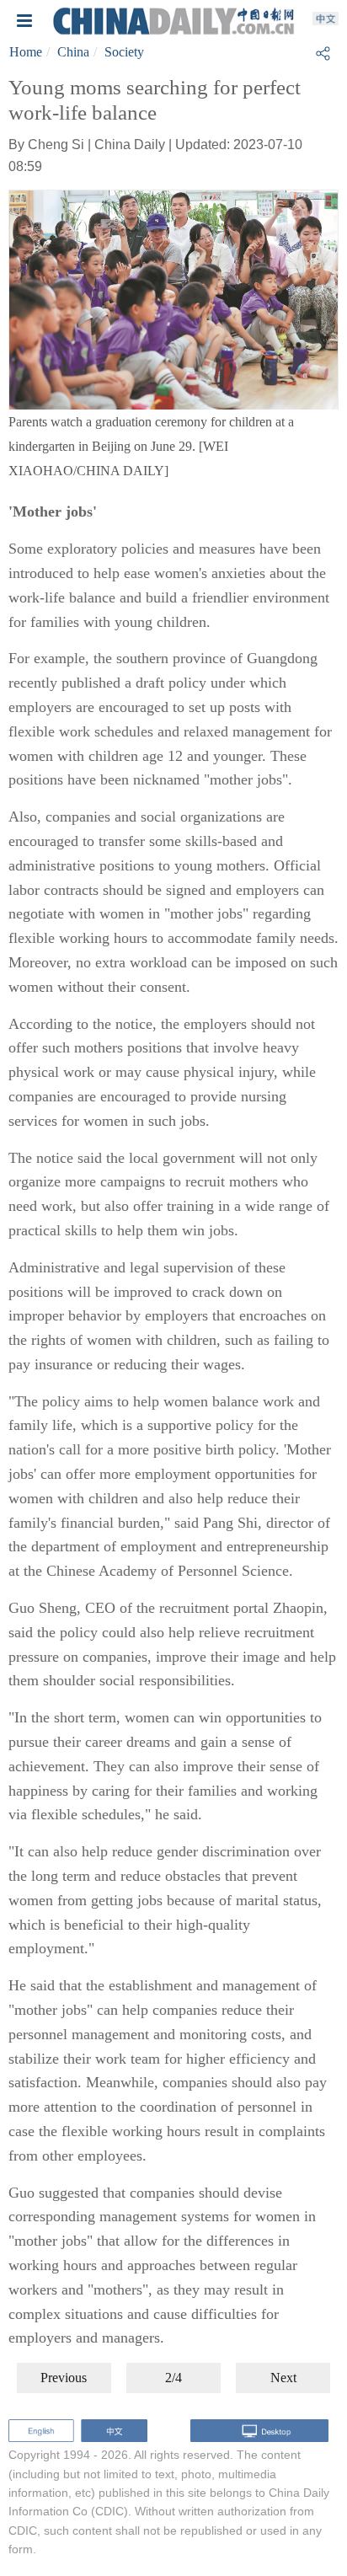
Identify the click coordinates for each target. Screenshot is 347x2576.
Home (26, 52)
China (73, 52)
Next (283, 2378)
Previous (64, 2378)
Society (124, 52)
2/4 (173, 2378)
